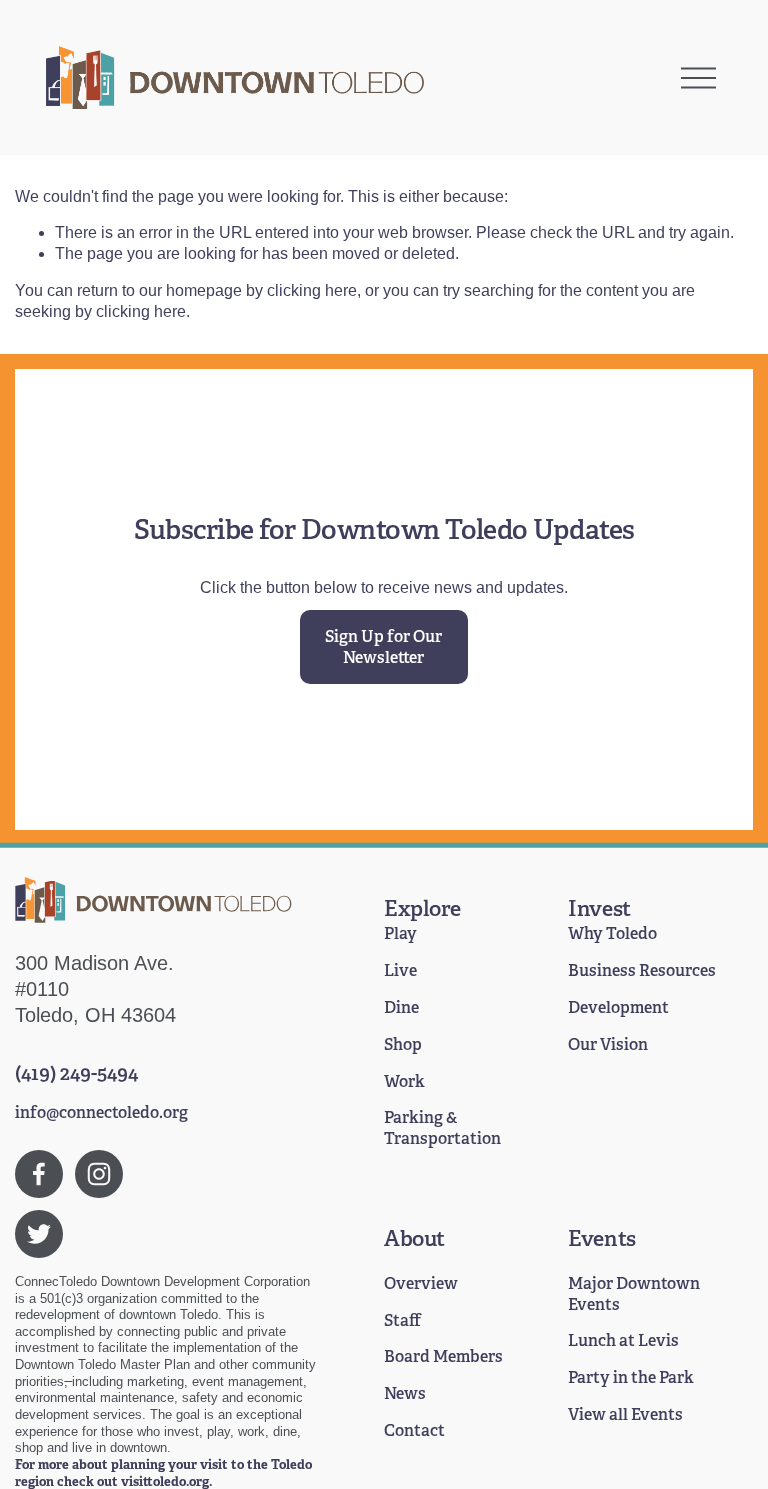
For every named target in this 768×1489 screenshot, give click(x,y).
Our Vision (608, 1045)
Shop (403, 1045)
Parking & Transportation (442, 1128)
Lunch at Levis (623, 1341)
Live (400, 971)
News (405, 1394)
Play (400, 934)
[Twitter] (39, 1234)
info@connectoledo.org (101, 1113)
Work (404, 1082)
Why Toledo (612, 934)
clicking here (312, 290)
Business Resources (642, 971)
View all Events (625, 1415)
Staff (402, 1321)
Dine (401, 1008)
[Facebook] (39, 1174)
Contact (414, 1431)
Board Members (443, 1357)
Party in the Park (631, 1378)
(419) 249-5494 (76, 1073)
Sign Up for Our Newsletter (383, 647)
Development (618, 1008)
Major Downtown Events (634, 1294)
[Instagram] (99, 1174)
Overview (421, 1284)
